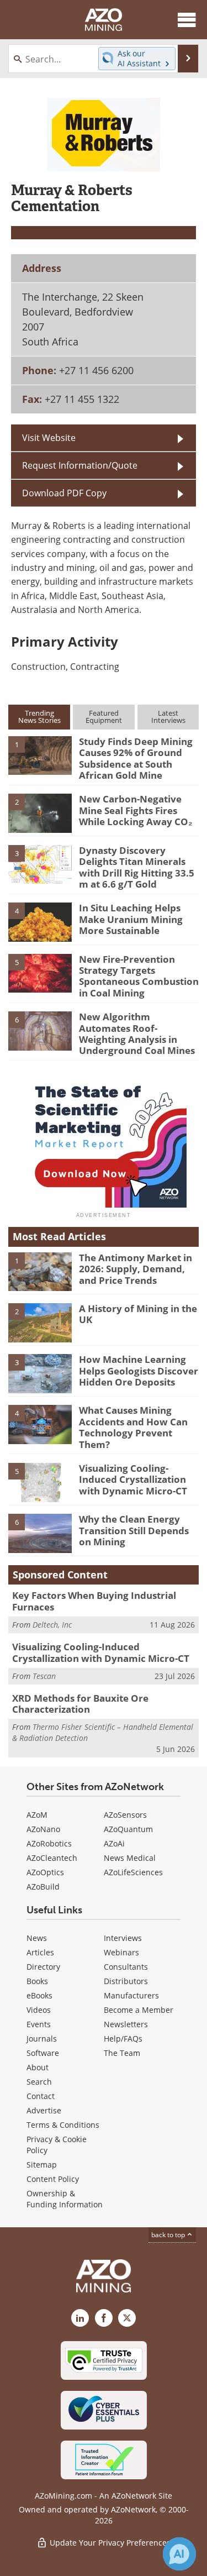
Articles (40, 1952)
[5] (40, 972)
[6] (40, 1030)
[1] (40, 755)
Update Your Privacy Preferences (109, 2543)
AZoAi (114, 1843)
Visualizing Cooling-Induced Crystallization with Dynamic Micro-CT (133, 1480)
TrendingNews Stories (39, 717)
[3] (40, 864)
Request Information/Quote (80, 465)
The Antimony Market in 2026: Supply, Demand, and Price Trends (136, 1269)
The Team (122, 2053)
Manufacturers (131, 1995)
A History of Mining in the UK (138, 1314)
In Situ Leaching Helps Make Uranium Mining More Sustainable (131, 919)
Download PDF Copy (64, 493)
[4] (40, 921)
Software (43, 2053)
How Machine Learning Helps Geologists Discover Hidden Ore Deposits (139, 1371)
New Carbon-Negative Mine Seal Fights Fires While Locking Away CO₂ (136, 810)
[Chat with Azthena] (179, 2554)
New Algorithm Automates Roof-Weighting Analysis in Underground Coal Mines (137, 1033)
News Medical (130, 1858)
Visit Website (49, 437)
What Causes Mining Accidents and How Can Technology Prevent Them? (133, 1427)
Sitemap (42, 2165)
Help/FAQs (123, 2039)
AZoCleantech (52, 1858)
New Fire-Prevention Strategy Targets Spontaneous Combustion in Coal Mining (139, 976)
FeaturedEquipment (104, 717)
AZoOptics (45, 1872)
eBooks (39, 1995)
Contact (41, 2096)
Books (37, 1981)
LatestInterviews (168, 717)
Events (39, 2024)
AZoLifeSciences (133, 1872)
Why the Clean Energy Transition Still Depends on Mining (134, 1530)
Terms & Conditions (63, 2125)
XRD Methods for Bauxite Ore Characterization (80, 1704)
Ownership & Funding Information (65, 2199)
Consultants (126, 1967)
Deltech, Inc (52, 1625)
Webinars (121, 1952)
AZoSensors (125, 1815)
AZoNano (43, 1829)
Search (39, 2082)
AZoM (37, 1815)
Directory (43, 1967)
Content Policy (53, 2179)
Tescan (44, 1676)
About (38, 2067)
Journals (42, 2039)
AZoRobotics (49, 1843)
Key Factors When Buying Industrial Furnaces (94, 1601)
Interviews (123, 1938)
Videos (39, 2010)
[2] (40, 812)
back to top (169, 2234)
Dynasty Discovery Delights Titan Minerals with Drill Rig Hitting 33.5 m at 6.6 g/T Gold (137, 867)
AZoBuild (43, 1887)
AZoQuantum (128, 1829)
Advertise (44, 2110)
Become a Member (139, 2010)
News (37, 1938)
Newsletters (126, 2024)
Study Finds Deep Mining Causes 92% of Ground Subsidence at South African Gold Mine (136, 758)
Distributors (126, 1981)
